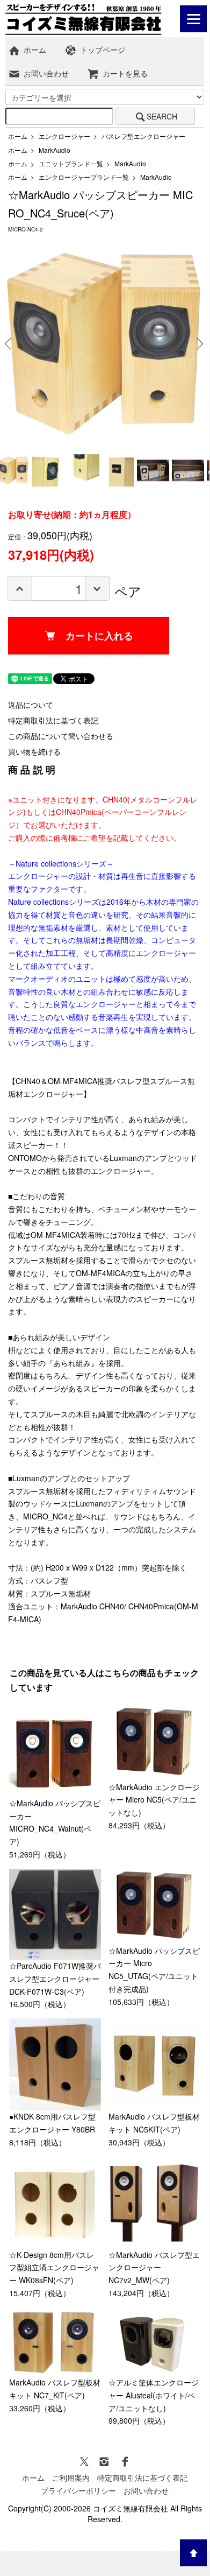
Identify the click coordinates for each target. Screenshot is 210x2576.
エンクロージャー (64, 136)
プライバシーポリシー (78, 2490)
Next (198, 343)
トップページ (103, 50)
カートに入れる (99, 636)
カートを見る (125, 73)
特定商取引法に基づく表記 (53, 720)
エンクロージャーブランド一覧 (84, 177)
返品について (31, 705)
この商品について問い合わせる (61, 736)
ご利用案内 (71, 2478)
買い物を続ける (34, 751)
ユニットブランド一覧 (71, 163)
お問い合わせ (46, 73)
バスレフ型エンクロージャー (143, 136)
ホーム (35, 50)
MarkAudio (55, 150)
